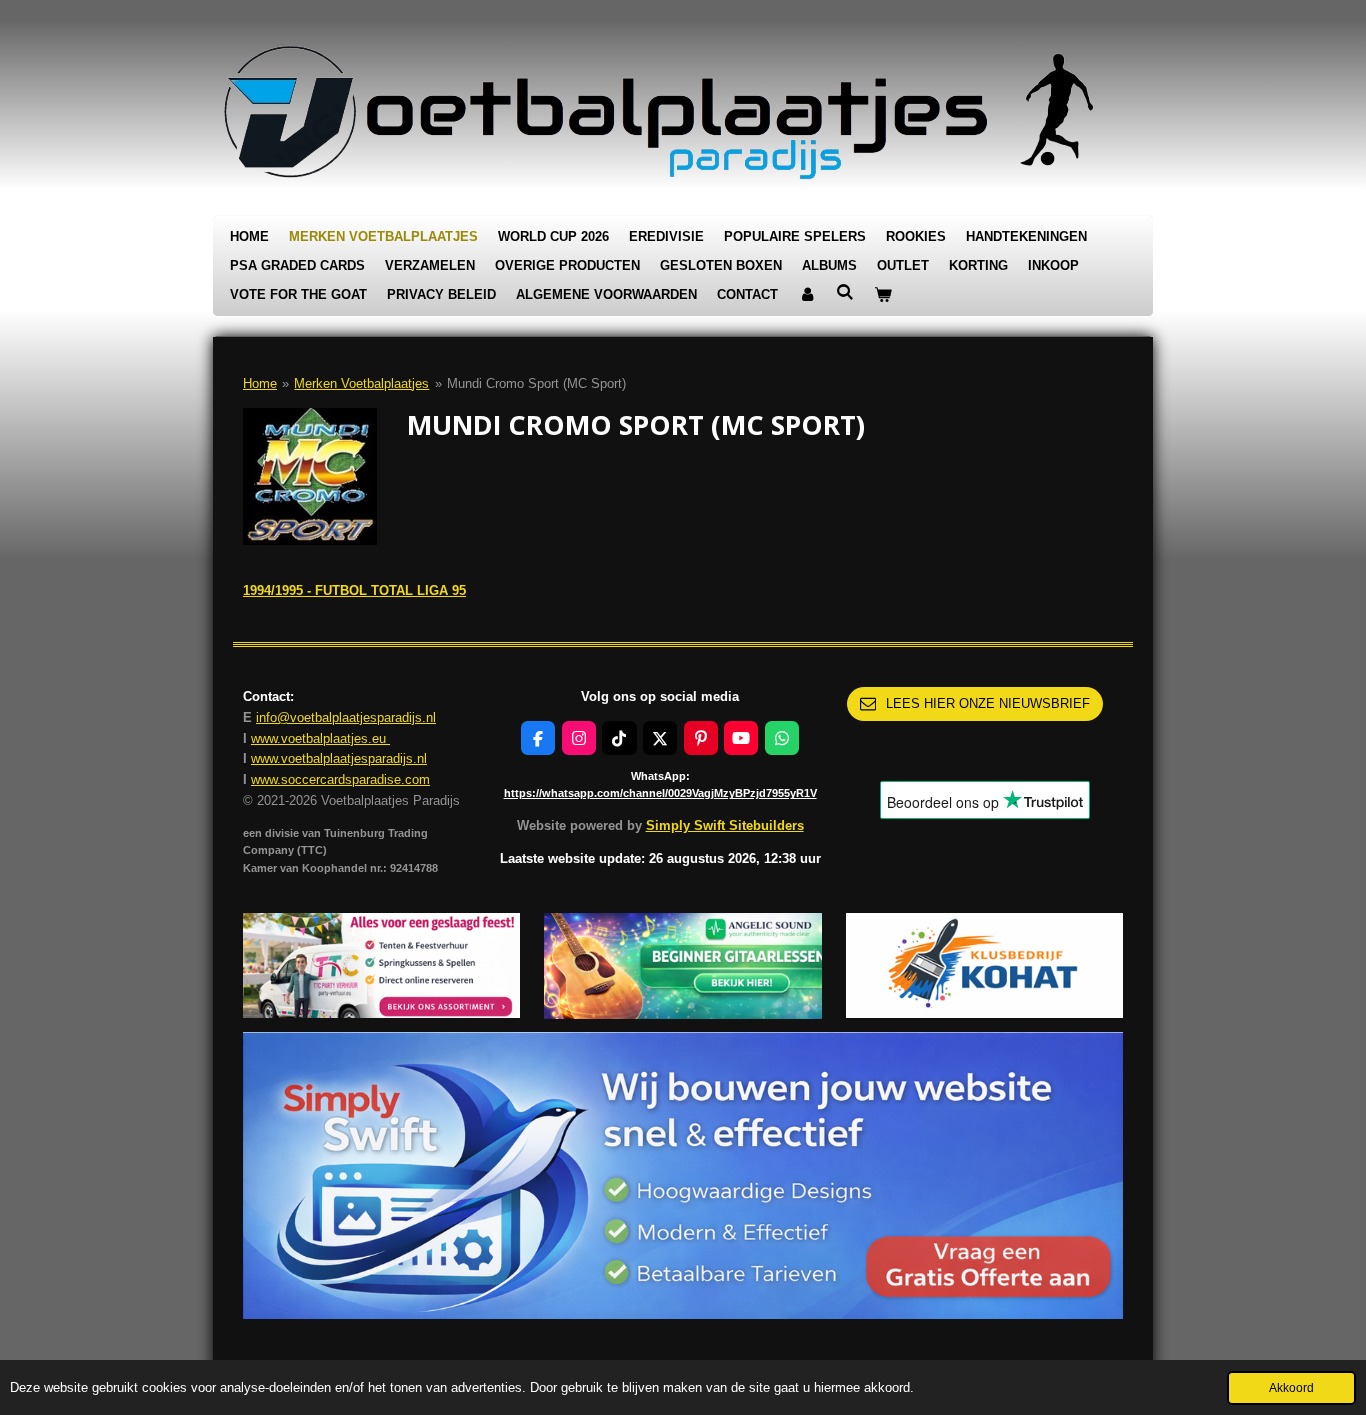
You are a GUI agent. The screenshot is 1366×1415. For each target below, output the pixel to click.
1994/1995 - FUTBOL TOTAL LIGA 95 (354, 590)
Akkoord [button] (1291, 1387)
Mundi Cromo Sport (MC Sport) (536, 383)
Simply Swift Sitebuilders (725, 825)
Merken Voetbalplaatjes (361, 383)
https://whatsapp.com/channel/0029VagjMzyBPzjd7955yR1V (660, 793)
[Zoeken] (845, 292)
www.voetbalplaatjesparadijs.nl (339, 758)
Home (260, 383)
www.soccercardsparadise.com (340, 779)
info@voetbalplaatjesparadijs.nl (346, 717)
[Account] (807, 295)
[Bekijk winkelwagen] (883, 295)
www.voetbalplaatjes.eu (320, 738)
